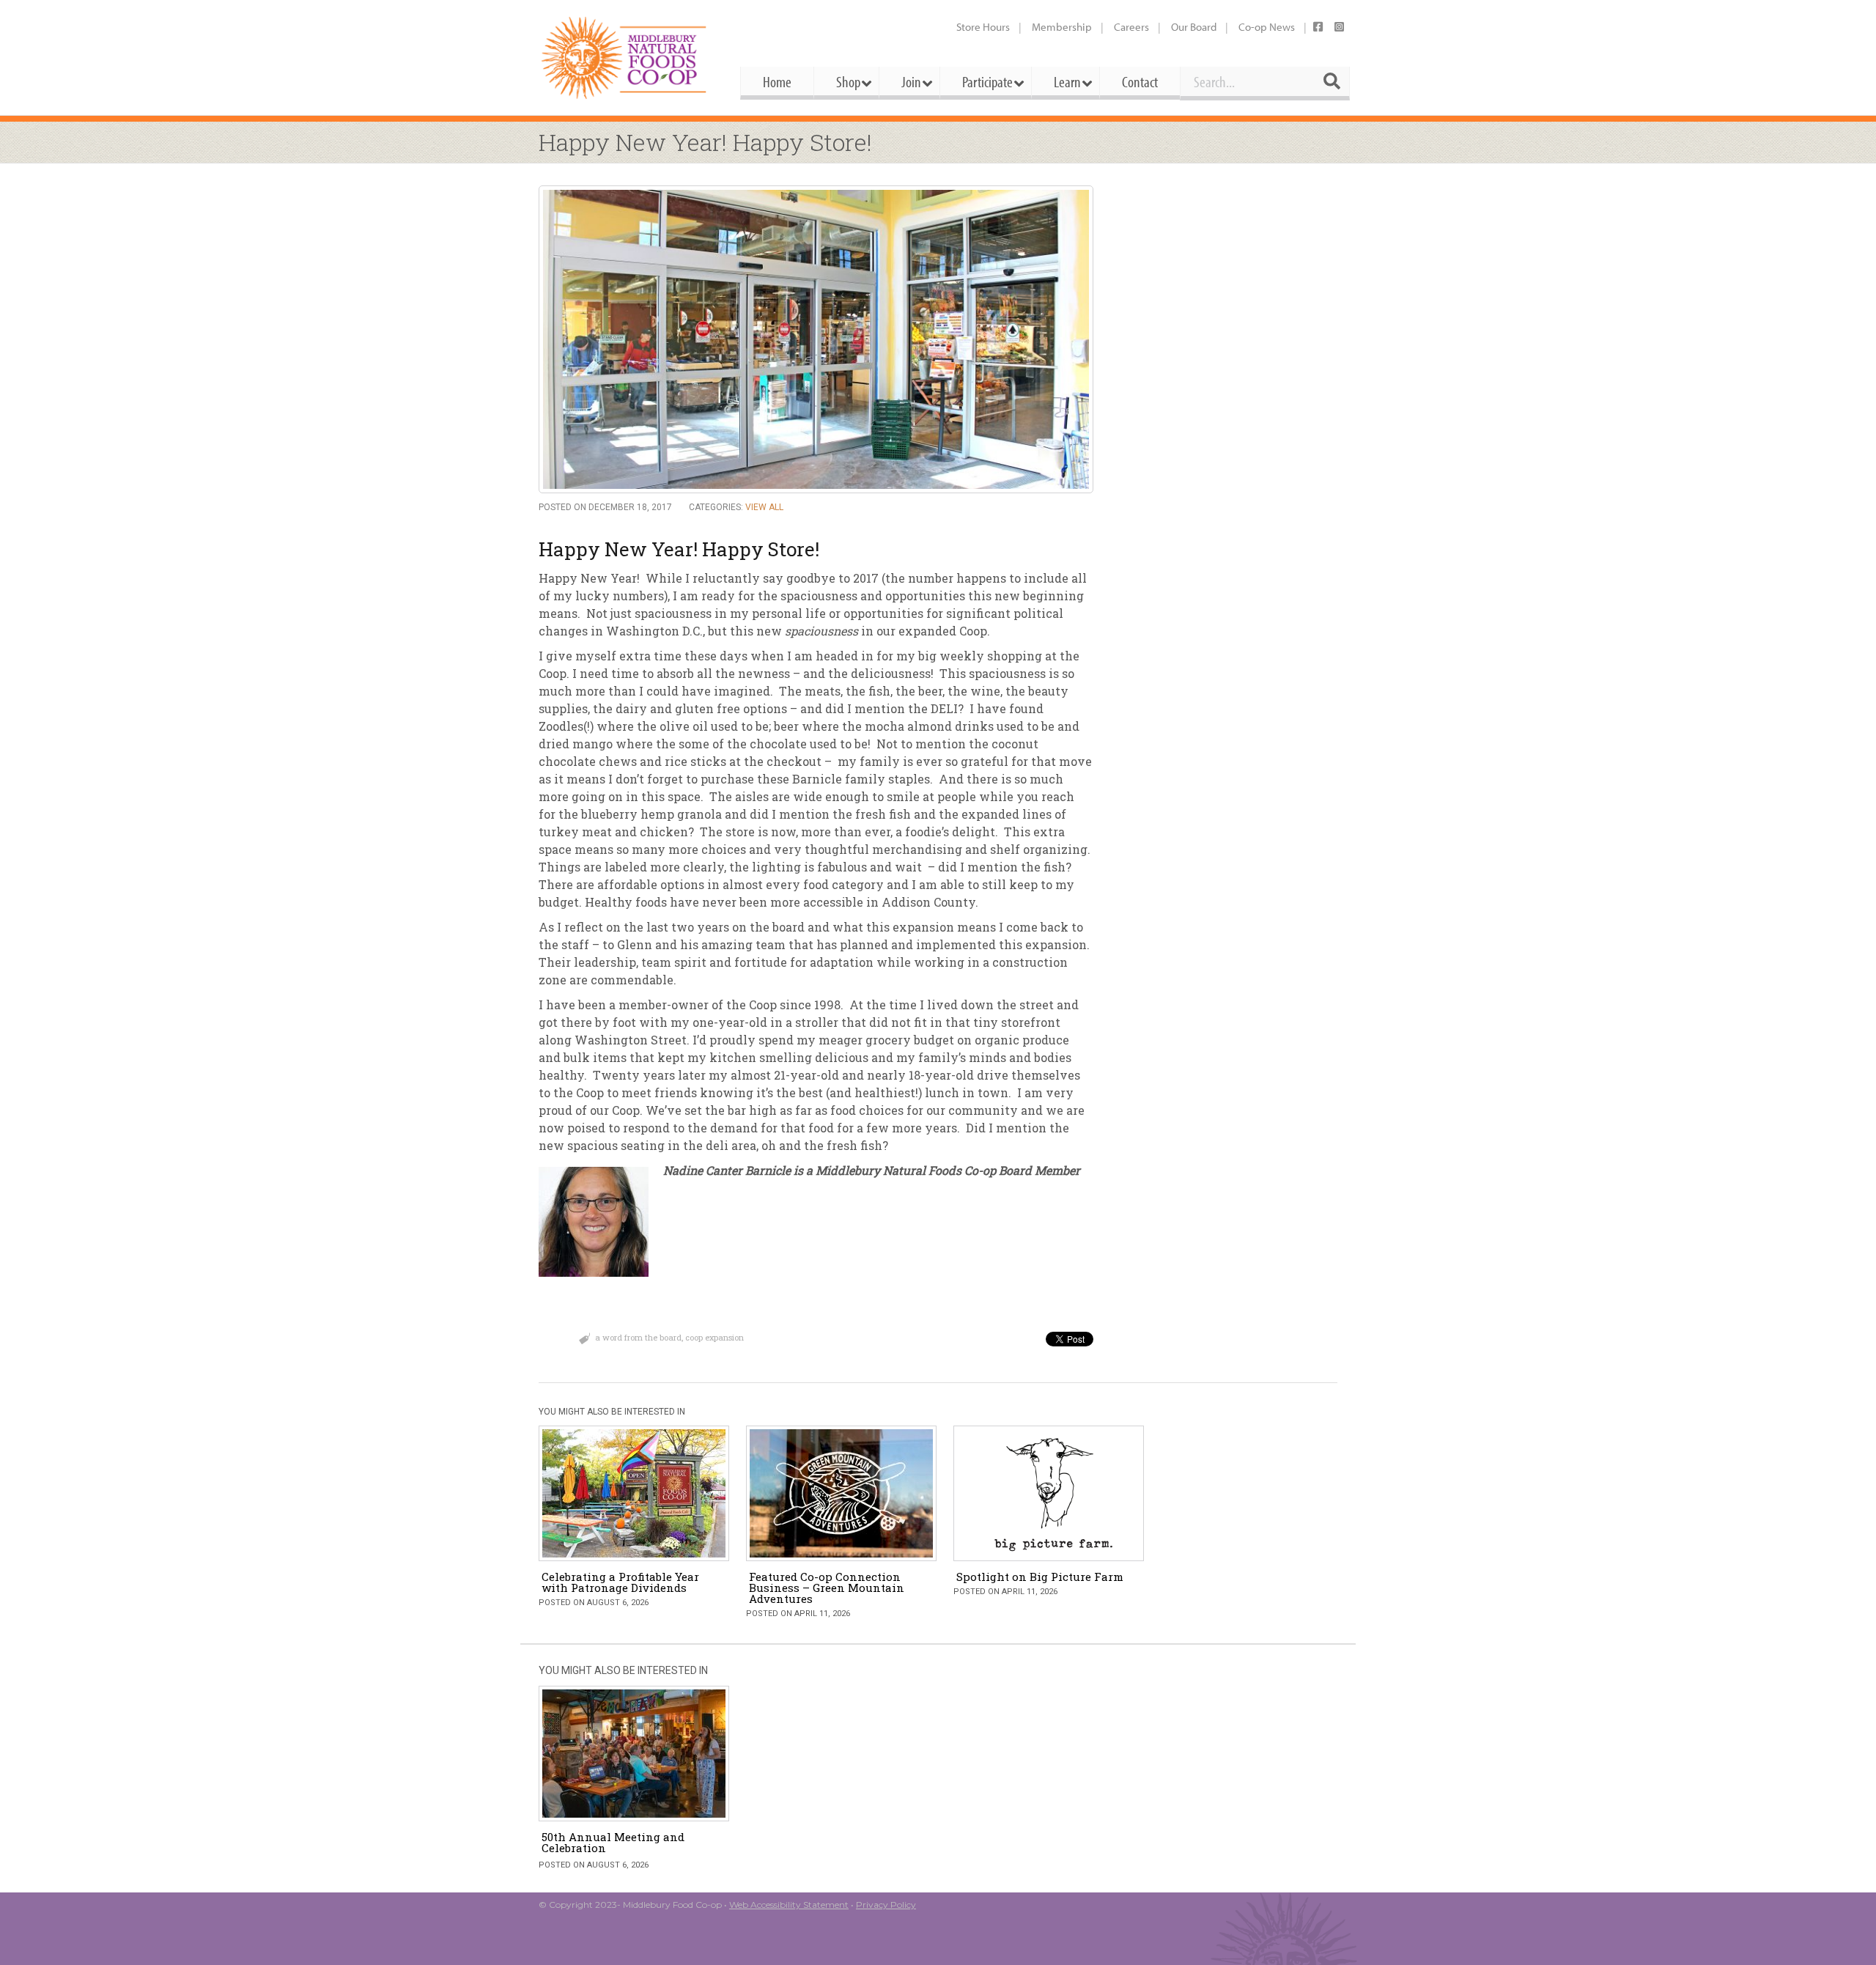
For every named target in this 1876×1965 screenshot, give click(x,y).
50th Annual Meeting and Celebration (613, 1842)
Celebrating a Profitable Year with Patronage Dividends (620, 1582)
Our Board (1194, 27)
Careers (1131, 27)
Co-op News (1267, 27)
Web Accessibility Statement (789, 1905)
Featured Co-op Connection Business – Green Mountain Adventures (827, 1588)
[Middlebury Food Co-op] (626, 58)
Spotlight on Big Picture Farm (1040, 1577)
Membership (1062, 27)
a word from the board (638, 1337)
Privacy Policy (886, 1905)
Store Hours (983, 27)
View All (764, 507)
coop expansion (714, 1337)
